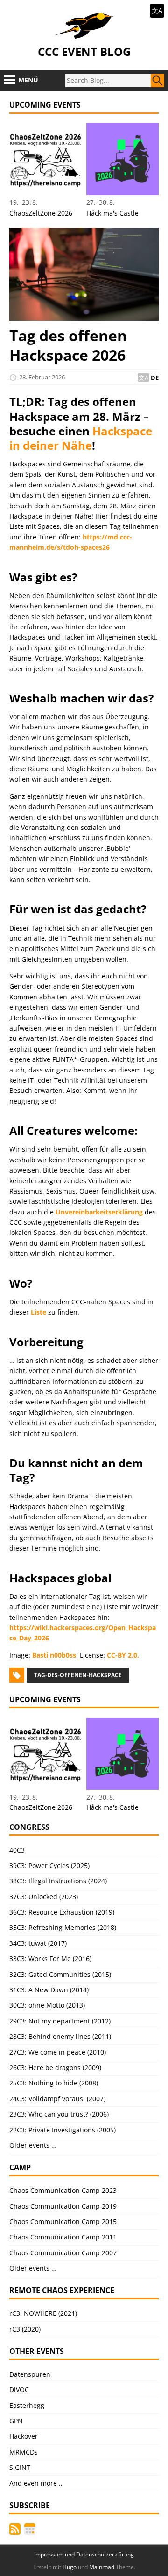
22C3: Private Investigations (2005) (63, 2130)
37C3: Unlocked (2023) (44, 1897)
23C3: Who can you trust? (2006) (59, 2114)
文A (157, 10)
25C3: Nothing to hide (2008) (54, 2083)
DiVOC (19, 2390)
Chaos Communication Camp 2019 (63, 2206)
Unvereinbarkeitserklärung (99, 1212)
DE (155, 378)
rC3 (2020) (25, 2329)
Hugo (70, 2567)
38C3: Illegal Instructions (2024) (58, 1881)
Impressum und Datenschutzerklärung (84, 2554)
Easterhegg (27, 2405)
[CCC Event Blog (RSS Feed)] (15, 2529)
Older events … (33, 2145)
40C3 (17, 1850)
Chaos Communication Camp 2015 (63, 2222)
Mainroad (102, 2567)
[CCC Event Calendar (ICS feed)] (30, 2529)
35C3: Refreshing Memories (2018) (63, 1927)
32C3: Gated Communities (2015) (60, 1974)
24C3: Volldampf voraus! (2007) (57, 2099)
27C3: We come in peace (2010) (58, 2052)
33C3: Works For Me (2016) (50, 1959)
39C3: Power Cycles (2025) (49, 1865)
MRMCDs (24, 2452)
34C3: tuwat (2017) (38, 1943)
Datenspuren (30, 2374)
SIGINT (20, 2467)
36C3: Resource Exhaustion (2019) (62, 1912)
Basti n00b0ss (54, 1655)
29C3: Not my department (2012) (60, 2021)
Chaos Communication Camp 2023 (63, 2190)
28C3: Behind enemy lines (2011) (60, 2036)
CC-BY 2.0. (123, 1655)
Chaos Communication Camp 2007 (63, 2253)
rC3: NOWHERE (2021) (43, 2313)
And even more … (37, 2483)
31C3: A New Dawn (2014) (49, 1990)
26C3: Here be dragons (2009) (55, 2067)
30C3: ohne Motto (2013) (47, 2005)
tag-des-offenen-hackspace (78, 1675)
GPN (16, 2421)
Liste (38, 1312)
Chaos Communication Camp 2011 (63, 2237)
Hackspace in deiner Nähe (81, 438)
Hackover (24, 2436)
